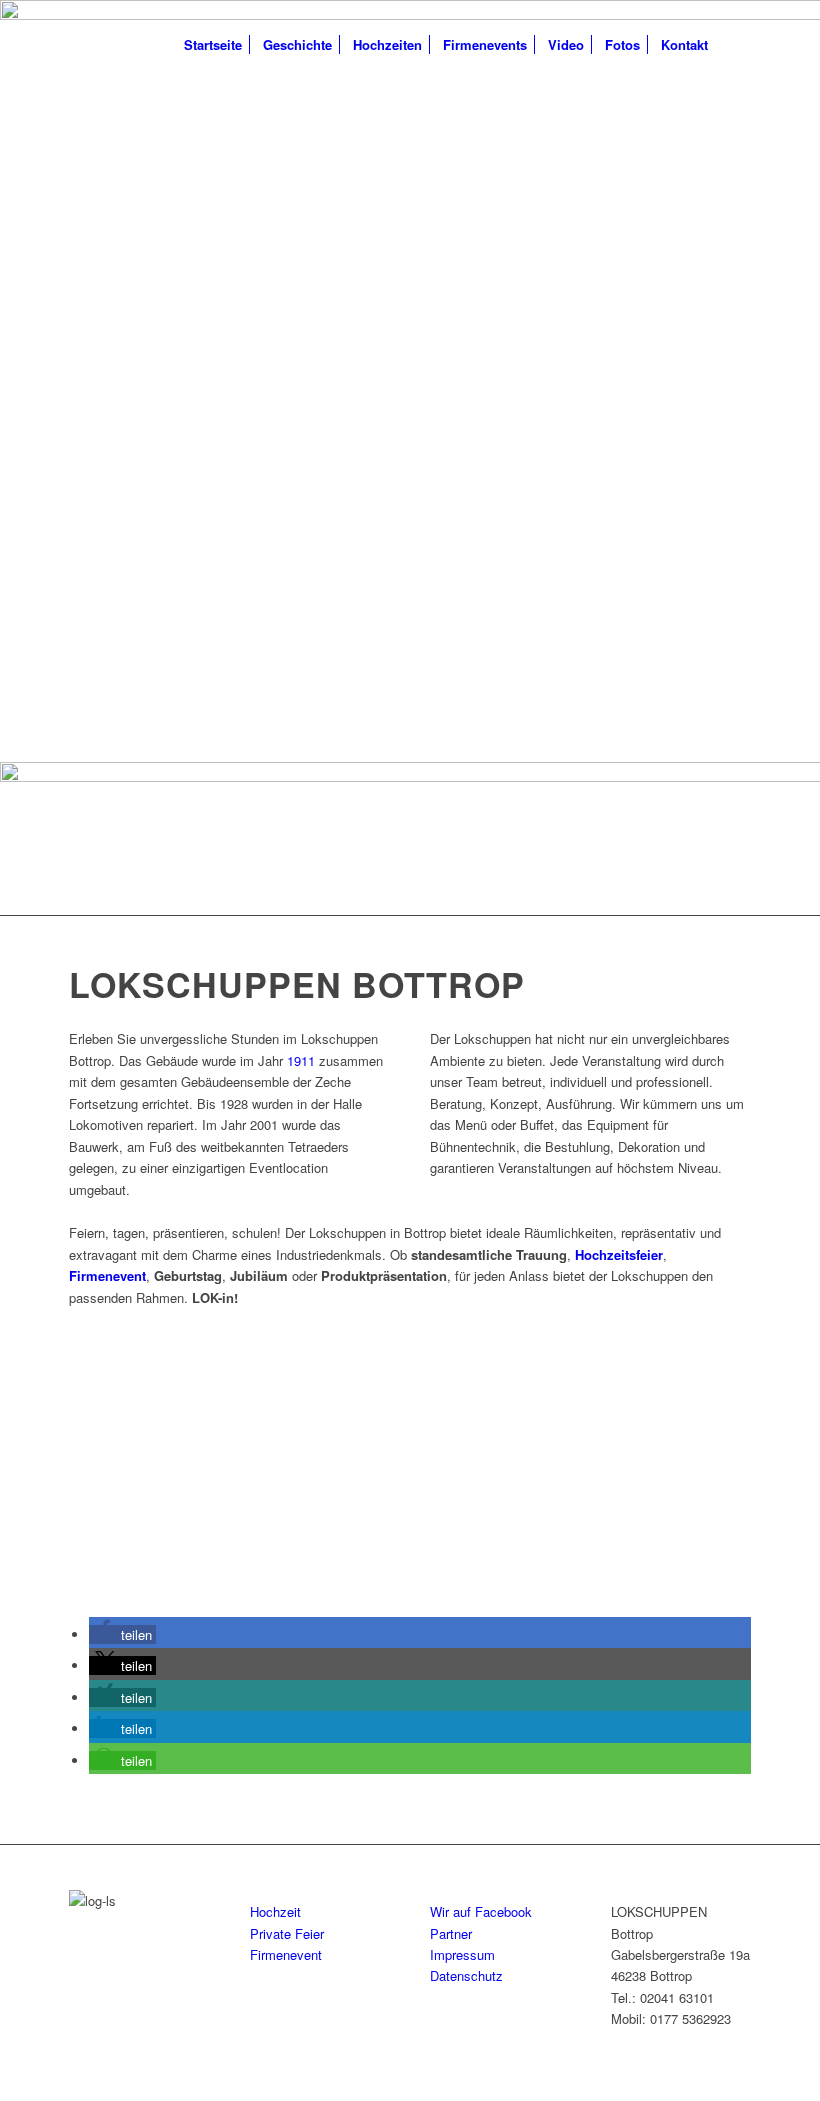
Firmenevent (286, 1954)
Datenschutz (466, 1975)
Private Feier (287, 1933)
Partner (451, 1933)
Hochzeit (275, 1911)
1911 (301, 1060)
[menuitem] (213, 45)
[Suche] (734, 45)
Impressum (462, 1954)
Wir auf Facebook (481, 1911)
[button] (122, 1634)
